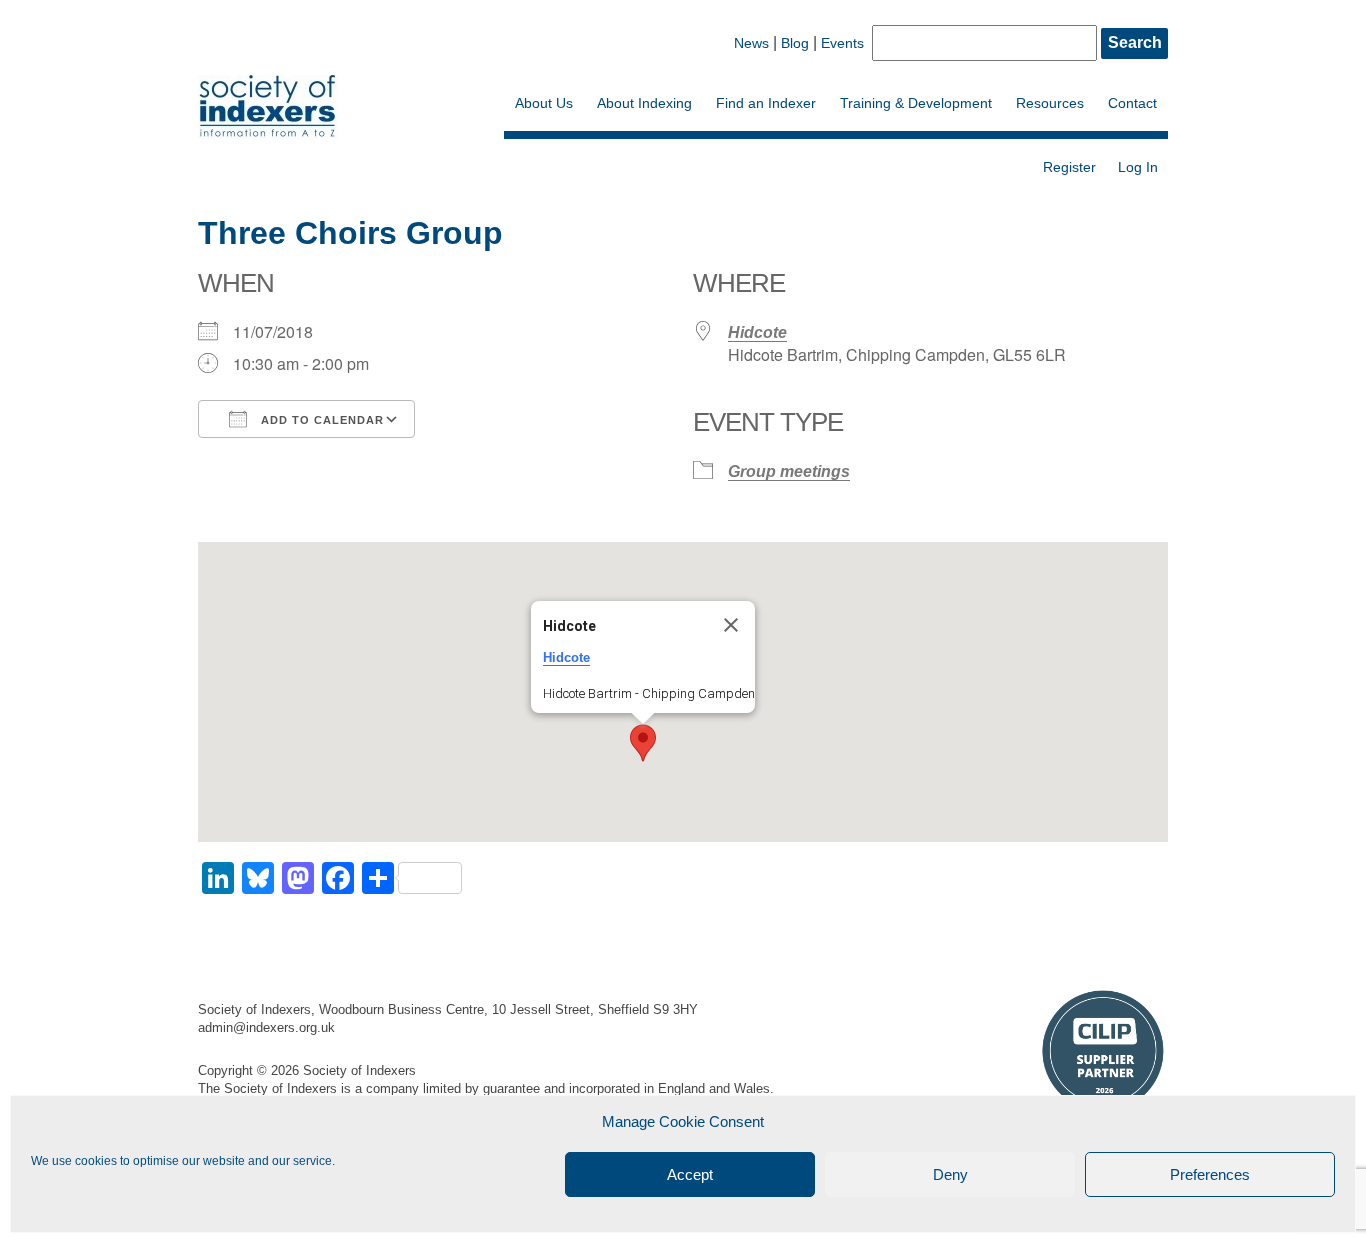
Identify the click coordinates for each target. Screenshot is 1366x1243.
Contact (1132, 103)
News (751, 43)
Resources (1050, 103)
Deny (950, 1174)
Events (842, 43)
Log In (1138, 167)
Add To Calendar (320, 420)
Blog (795, 43)
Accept (690, 1174)
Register (1069, 167)
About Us (544, 103)
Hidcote (757, 332)
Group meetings (789, 471)
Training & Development (916, 103)
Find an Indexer (766, 103)
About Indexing (644, 103)
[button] (643, 743)
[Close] (731, 625)
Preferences (1210, 1174)
